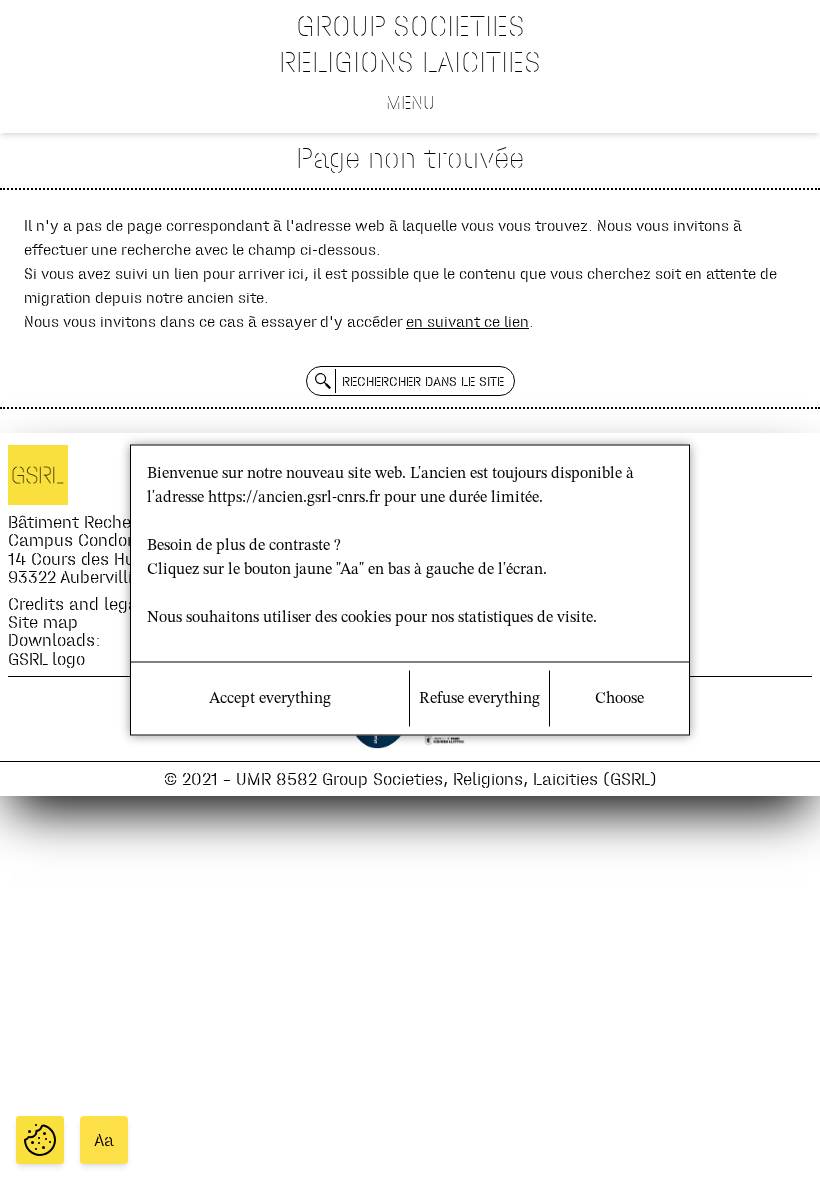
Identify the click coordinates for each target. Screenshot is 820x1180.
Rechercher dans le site (423, 381)
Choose (619, 699)
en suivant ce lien (467, 321)
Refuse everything (479, 699)
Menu (410, 102)
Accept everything (270, 699)
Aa (104, 1140)
